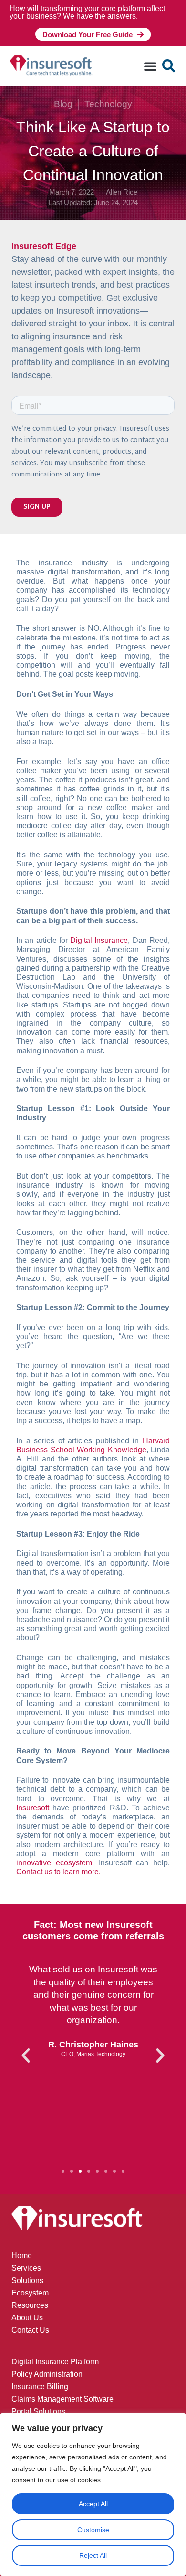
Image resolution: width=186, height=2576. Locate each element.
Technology (108, 104)
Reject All (93, 2555)
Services (26, 2268)
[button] (150, 66)
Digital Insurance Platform (55, 2362)
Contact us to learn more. (58, 1872)
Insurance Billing (40, 2387)
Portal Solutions (38, 2411)
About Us (27, 2318)
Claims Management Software (62, 2399)
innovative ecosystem (54, 1863)
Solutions (27, 2280)
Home (22, 2256)
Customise (93, 2530)
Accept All (93, 2504)
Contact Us (30, 2330)
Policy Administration (47, 2374)
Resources (30, 2305)
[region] (93, 2494)
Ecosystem (30, 2293)
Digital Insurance (99, 940)
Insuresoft (33, 1808)
